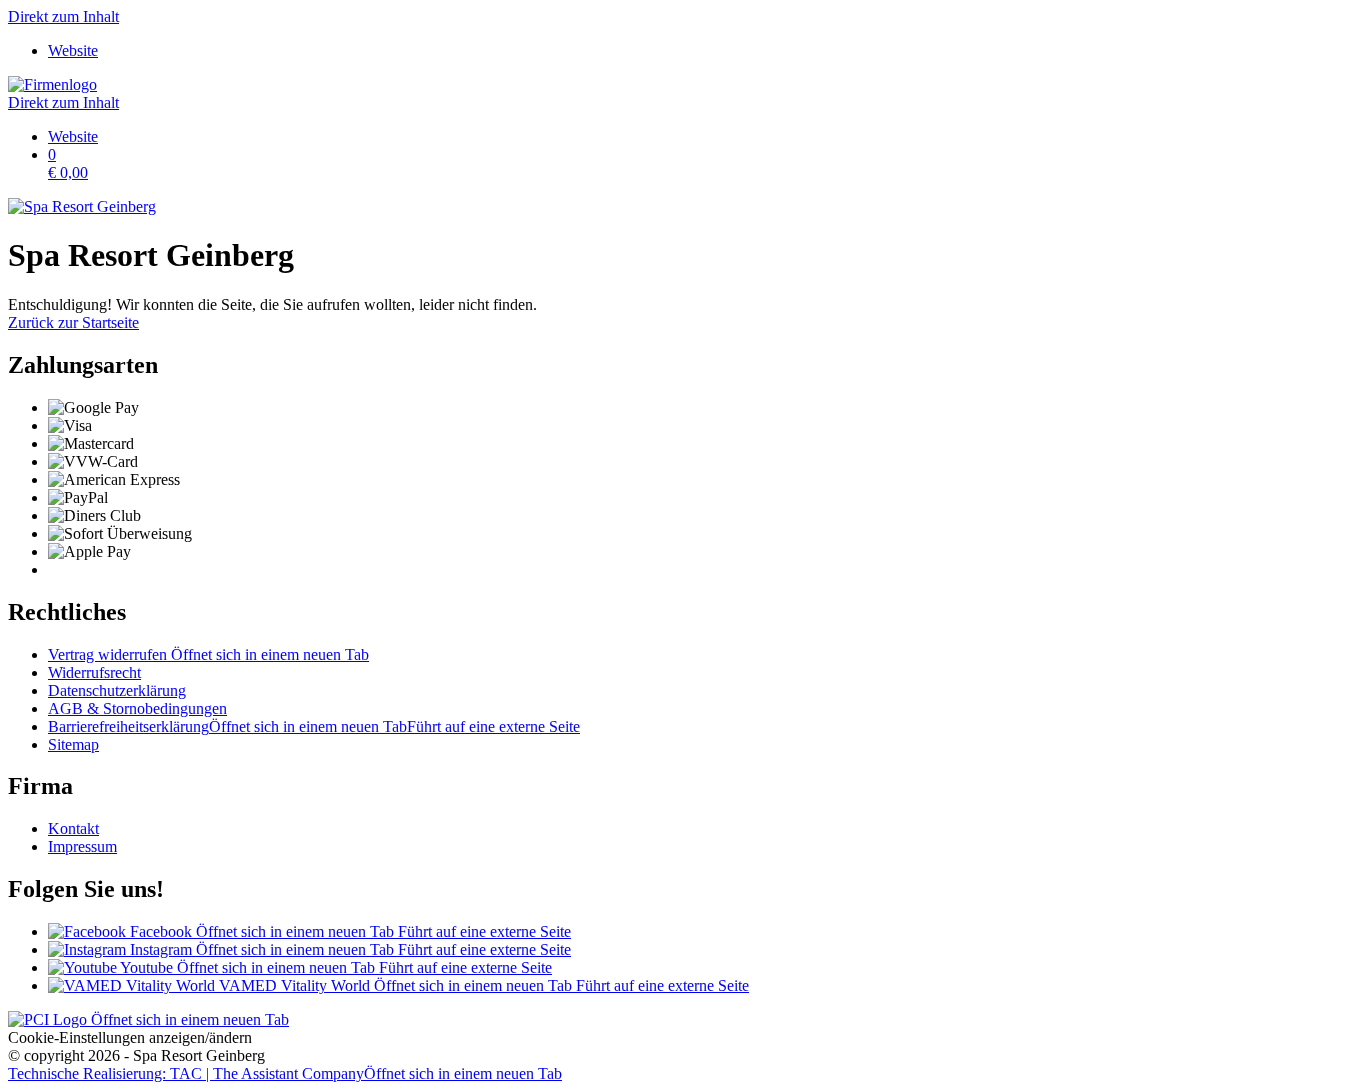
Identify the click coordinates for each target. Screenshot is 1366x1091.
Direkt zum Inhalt (63, 16)
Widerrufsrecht (94, 672)
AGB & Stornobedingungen (137, 708)
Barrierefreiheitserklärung (314, 726)
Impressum (82, 846)
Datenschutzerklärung (117, 690)
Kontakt (73, 828)
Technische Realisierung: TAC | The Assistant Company (285, 1073)
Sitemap (73, 744)
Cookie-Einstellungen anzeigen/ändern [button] (130, 1037)
